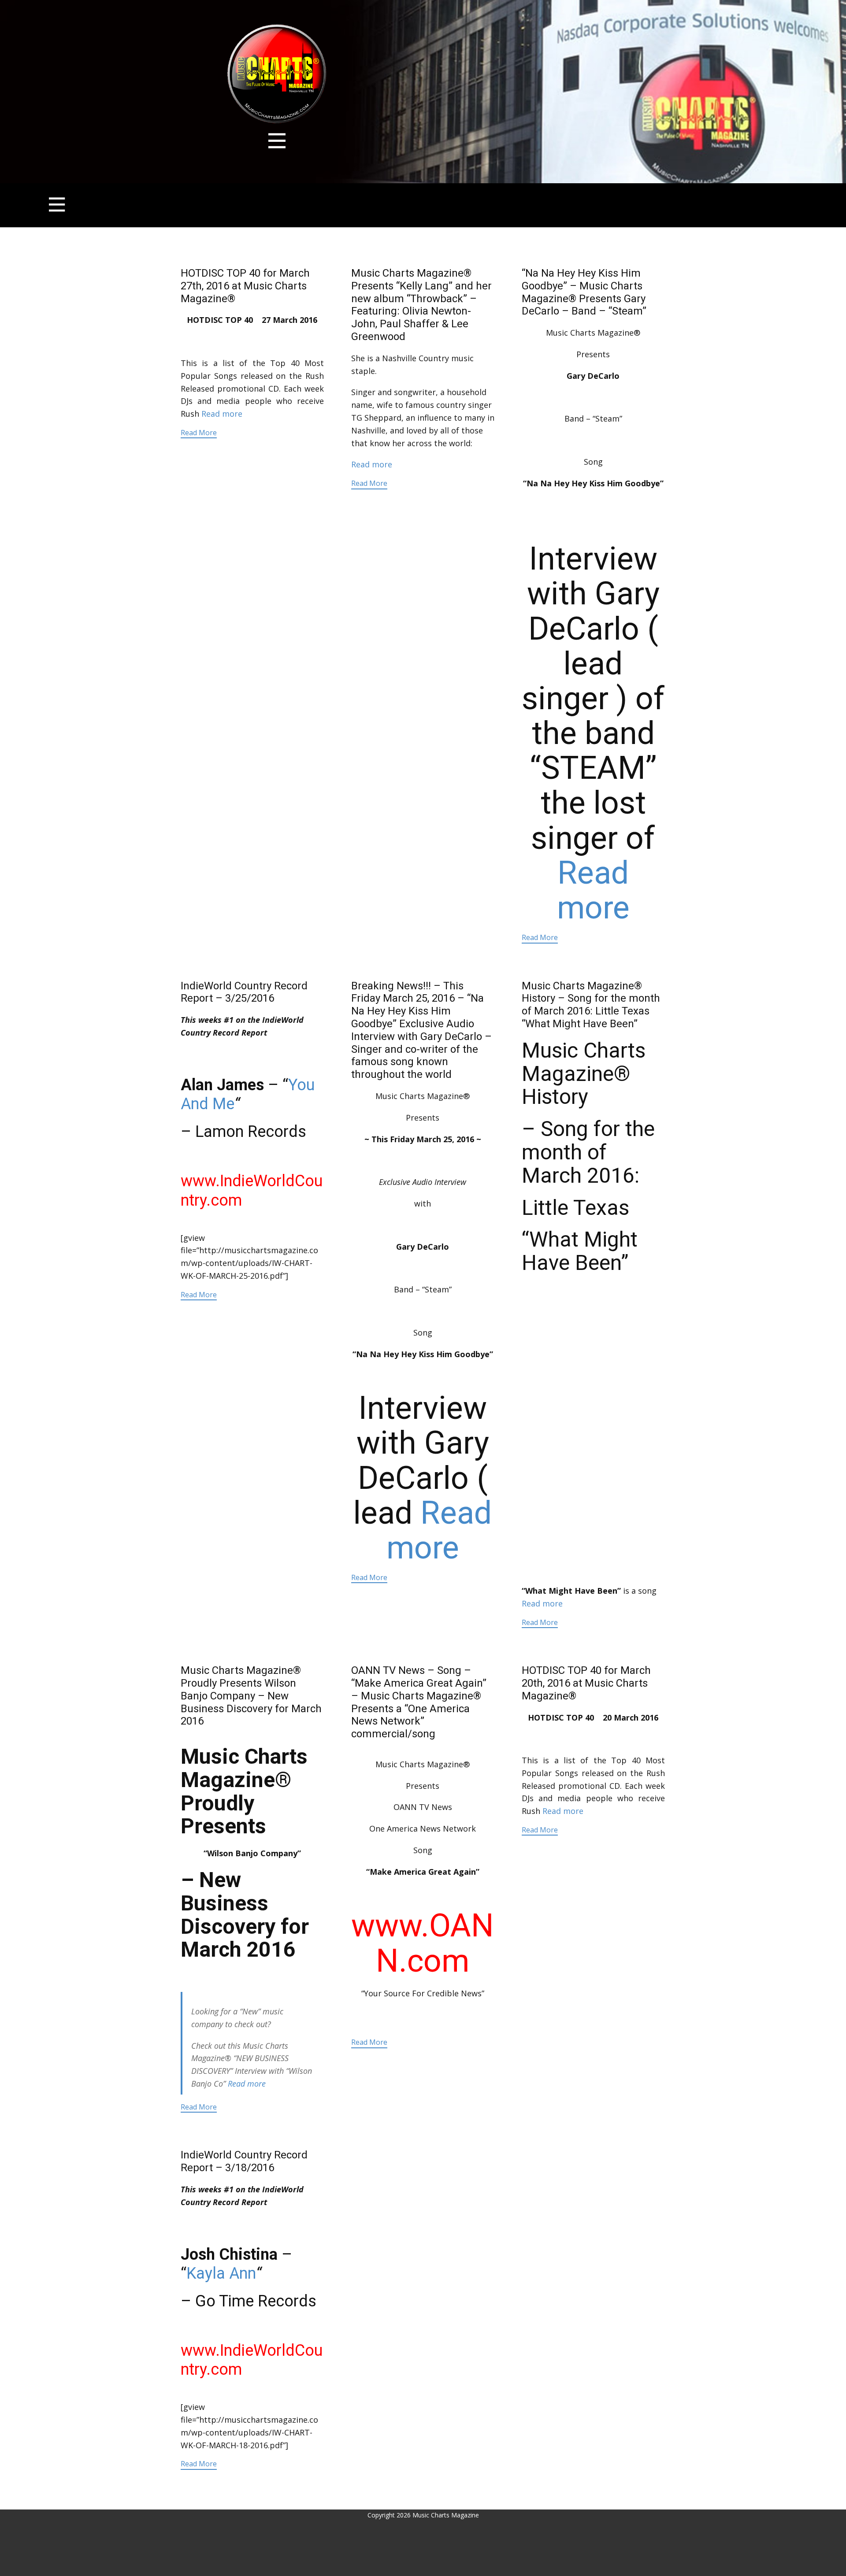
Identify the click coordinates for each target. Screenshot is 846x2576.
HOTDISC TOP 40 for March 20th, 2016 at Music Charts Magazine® (586, 1683)
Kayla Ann (221, 2273)
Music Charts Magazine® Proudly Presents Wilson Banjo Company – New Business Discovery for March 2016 (251, 1696)
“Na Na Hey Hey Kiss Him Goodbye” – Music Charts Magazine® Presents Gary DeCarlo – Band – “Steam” (584, 292)
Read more (222, 414)
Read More (199, 433)
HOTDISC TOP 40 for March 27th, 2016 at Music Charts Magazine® (245, 286)
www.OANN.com (423, 1943)
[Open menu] (277, 141)
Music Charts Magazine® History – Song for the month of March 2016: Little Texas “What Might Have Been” (591, 1005)
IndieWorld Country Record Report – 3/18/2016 (244, 2161)
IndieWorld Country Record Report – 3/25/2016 (244, 992)
